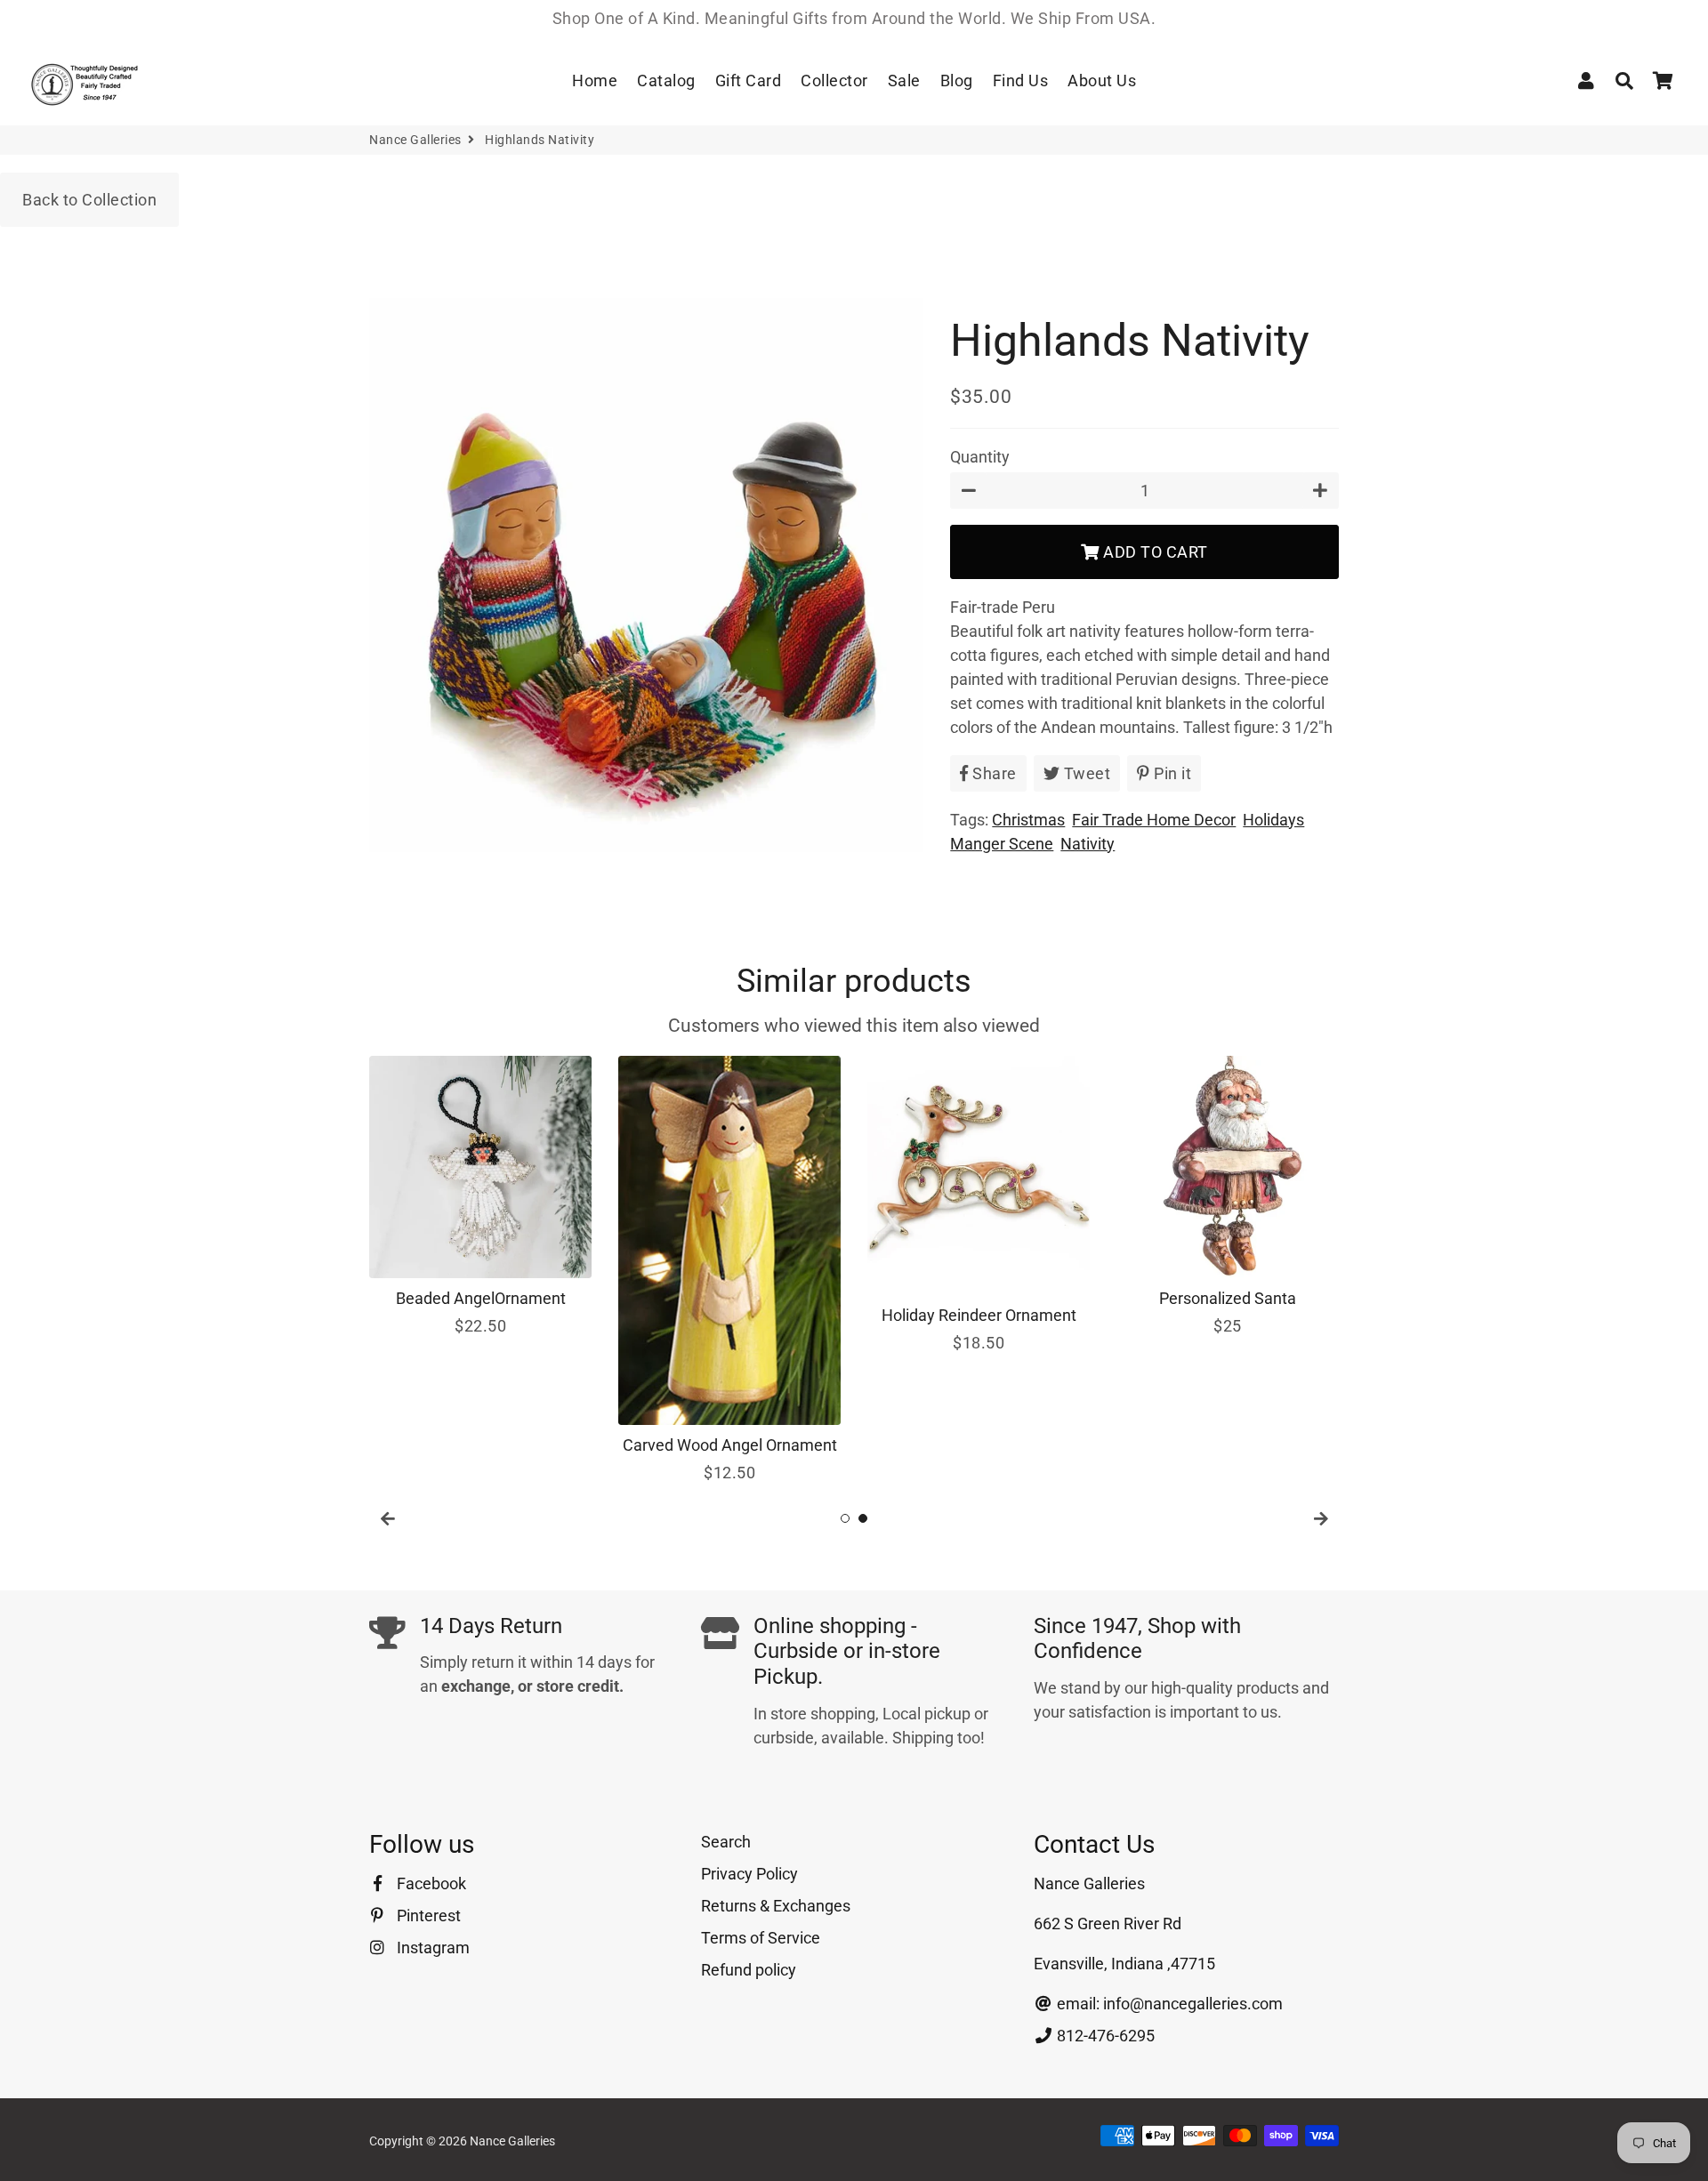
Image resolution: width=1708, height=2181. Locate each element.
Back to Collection (89, 200)
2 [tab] (863, 1518)
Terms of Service (761, 1938)
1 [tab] (845, 1518)
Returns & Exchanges (776, 1906)
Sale (904, 80)
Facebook (430, 1883)
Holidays (1273, 820)
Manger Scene (1002, 844)
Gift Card (749, 80)
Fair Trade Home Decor (1154, 820)
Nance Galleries (415, 140)
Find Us (1021, 80)
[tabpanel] (480, 1197)
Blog (957, 80)
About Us (1102, 80)
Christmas (1028, 820)
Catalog (666, 80)
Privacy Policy (749, 1874)
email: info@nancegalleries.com (1168, 2004)
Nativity (1088, 844)
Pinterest (427, 1915)
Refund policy (749, 1970)
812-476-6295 (1104, 2036)
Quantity (980, 457)
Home (595, 80)
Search (726, 1842)
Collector (834, 80)
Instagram (431, 1948)
